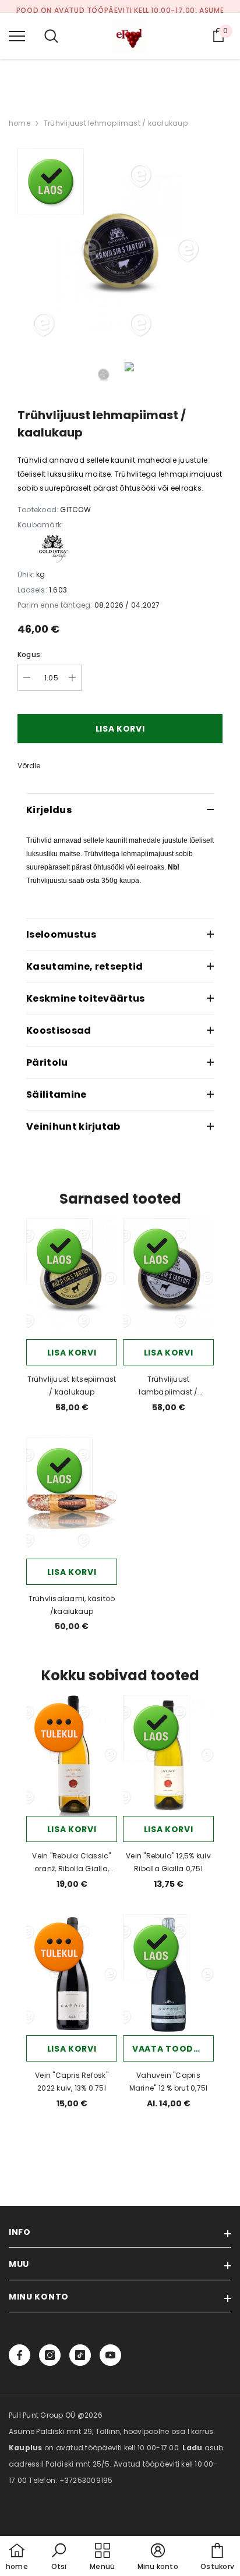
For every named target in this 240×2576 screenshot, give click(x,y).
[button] (59, 2557)
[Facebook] (20, 2355)
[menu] (17, 36)
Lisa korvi (72, 1353)
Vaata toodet (168, 2049)
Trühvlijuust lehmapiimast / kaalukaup (116, 123)
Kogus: (30, 654)
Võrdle (29, 766)
